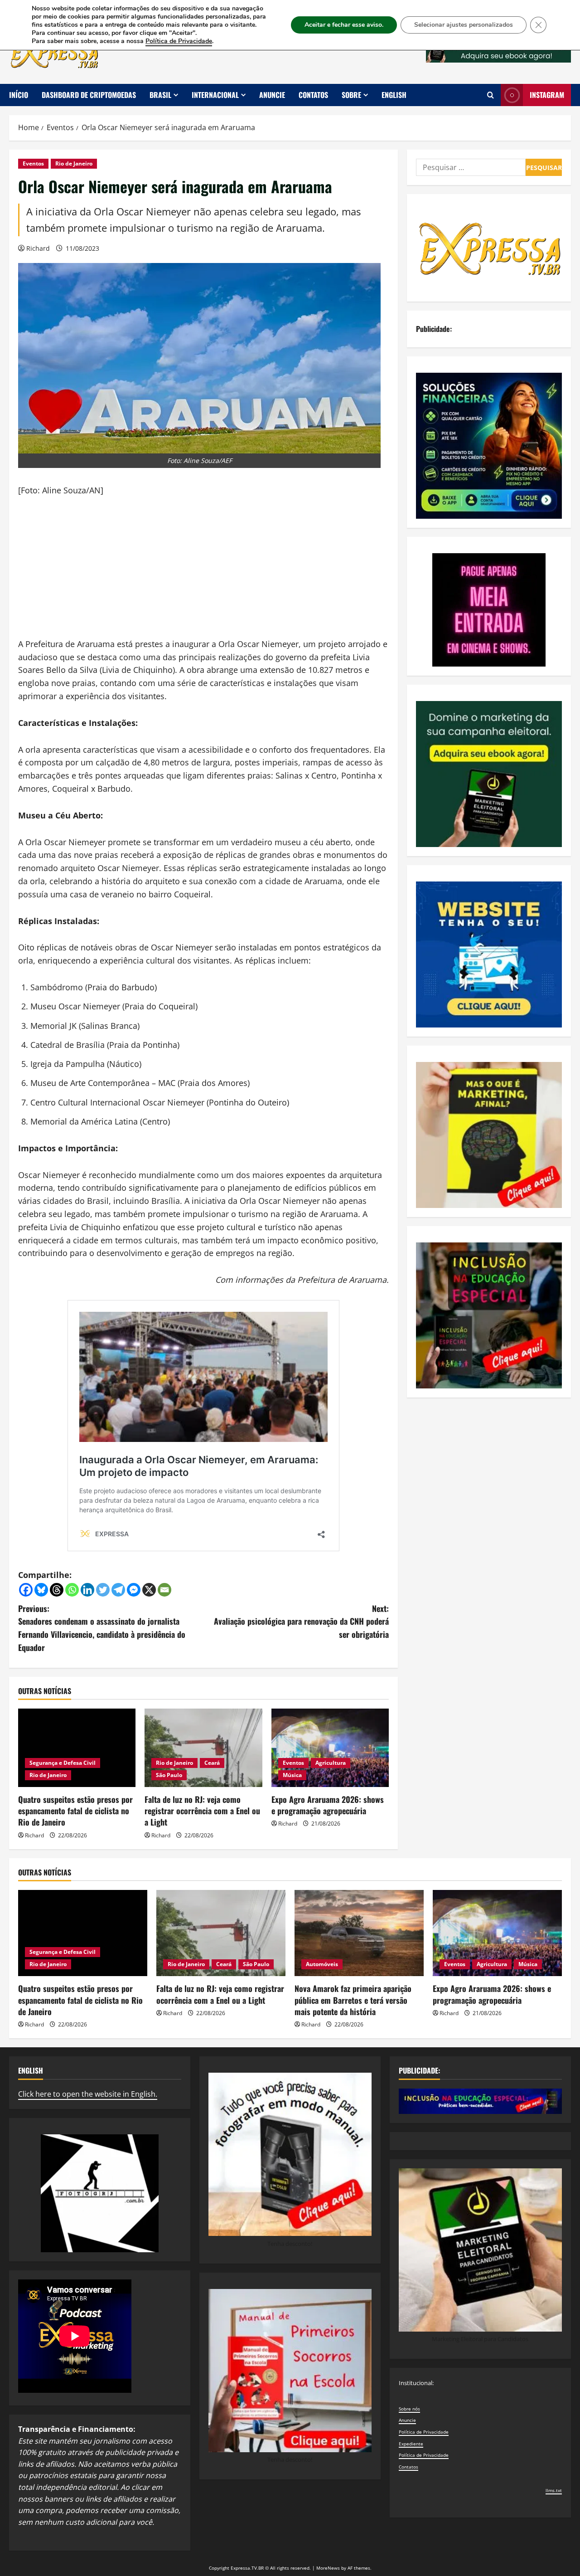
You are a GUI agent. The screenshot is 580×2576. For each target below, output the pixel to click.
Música (292, 1775)
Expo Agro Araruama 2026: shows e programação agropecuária (328, 1805)
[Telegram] (118, 1590)
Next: (301, 1622)
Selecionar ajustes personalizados (464, 25)
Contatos (313, 95)
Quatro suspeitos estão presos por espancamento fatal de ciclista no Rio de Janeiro (75, 1811)
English (394, 95)
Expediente (411, 2444)
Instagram (547, 95)
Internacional (215, 95)
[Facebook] (26, 1590)
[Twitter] (103, 1590)
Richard (38, 248)
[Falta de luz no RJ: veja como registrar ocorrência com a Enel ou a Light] (203, 1748)
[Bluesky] (41, 1590)
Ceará (212, 1763)
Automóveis (322, 1964)
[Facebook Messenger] (134, 1590)
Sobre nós (409, 2409)
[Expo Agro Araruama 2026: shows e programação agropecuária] (330, 1748)
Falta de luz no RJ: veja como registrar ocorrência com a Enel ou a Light (202, 1811)
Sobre (351, 95)
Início (19, 95)
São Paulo (169, 1775)
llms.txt (554, 2490)
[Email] (164, 1590)
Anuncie (272, 95)
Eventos (33, 163)
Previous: (102, 1628)
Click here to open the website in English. (88, 2094)
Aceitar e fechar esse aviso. (344, 25)
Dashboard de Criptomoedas (89, 95)
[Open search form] (491, 95)
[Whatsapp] (72, 1590)
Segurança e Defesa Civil (63, 1763)
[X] (149, 1590)
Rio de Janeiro (74, 163)
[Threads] (57, 1590)
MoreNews (328, 2568)
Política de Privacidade (424, 2432)
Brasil (160, 95)
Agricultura (331, 1763)
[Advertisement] (203, 574)
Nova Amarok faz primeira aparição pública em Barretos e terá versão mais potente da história (353, 2000)
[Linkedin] (87, 1590)
